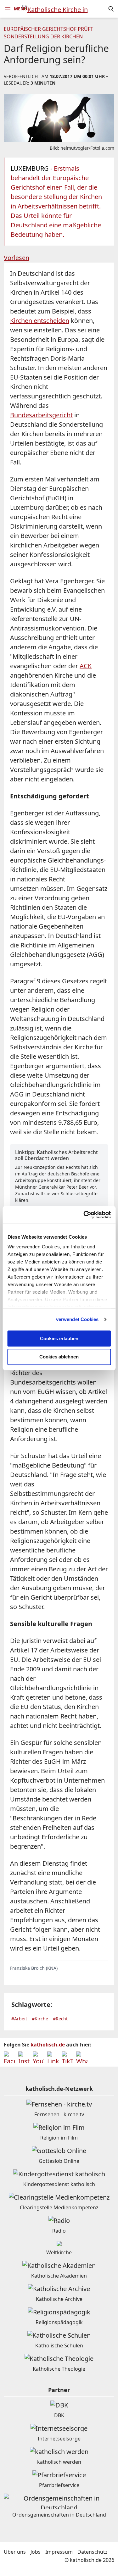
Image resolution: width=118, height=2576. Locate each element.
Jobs (36, 2552)
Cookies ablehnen (59, 1357)
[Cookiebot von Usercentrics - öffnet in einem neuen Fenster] (84, 1215)
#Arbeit (19, 2019)
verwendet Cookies (77, 1319)
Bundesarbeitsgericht (41, 415)
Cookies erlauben (59, 1338)
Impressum (59, 2552)
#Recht (60, 2019)
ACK (86, 666)
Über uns (15, 2552)
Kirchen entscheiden (40, 321)
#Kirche (40, 2019)
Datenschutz (93, 2552)
